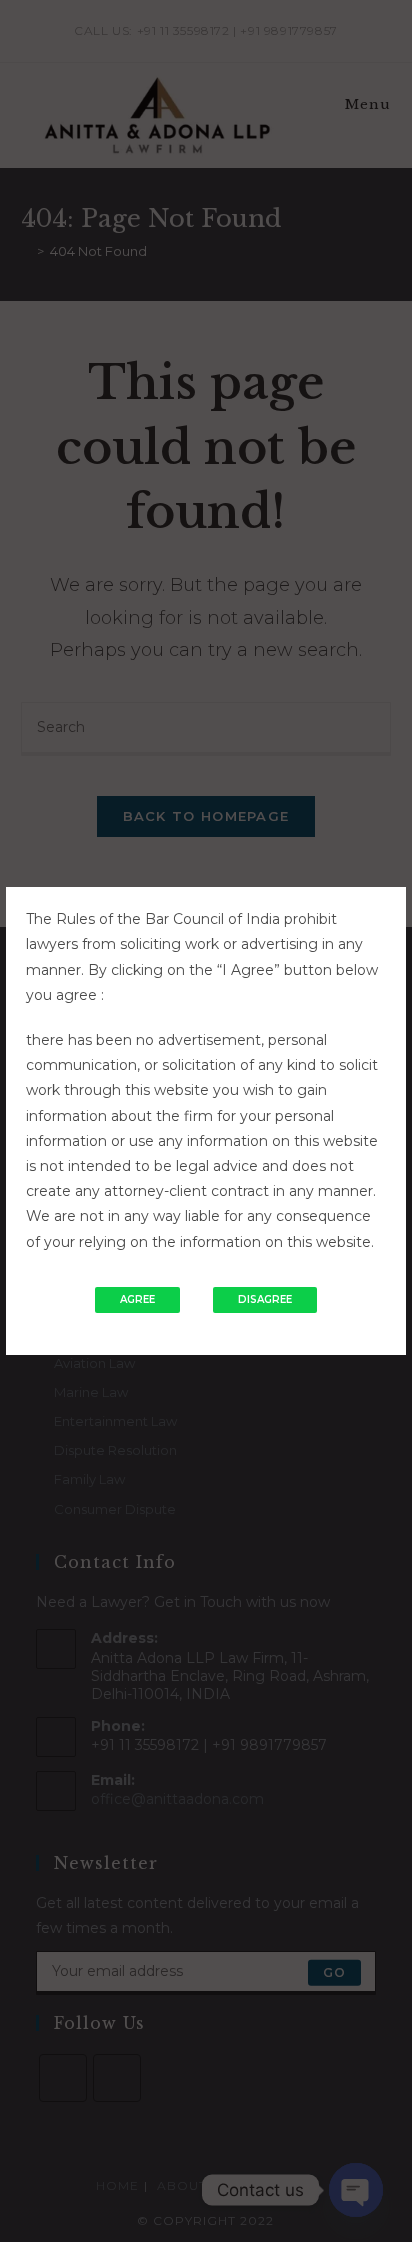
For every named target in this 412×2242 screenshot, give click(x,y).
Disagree (265, 1299)
